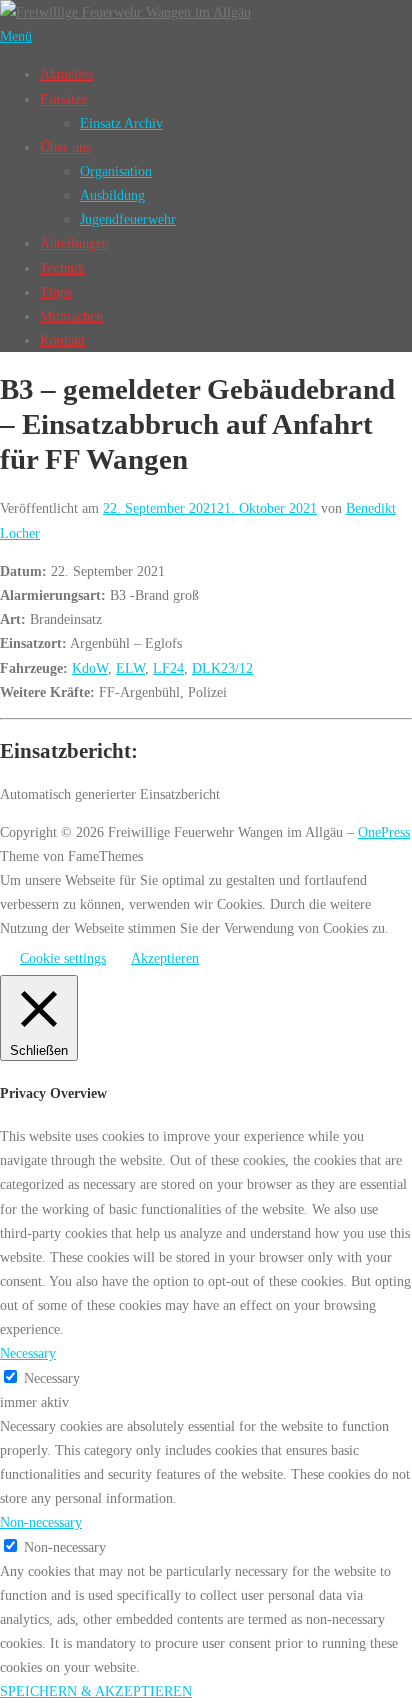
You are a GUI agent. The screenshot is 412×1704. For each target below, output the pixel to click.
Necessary (52, 1378)
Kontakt (62, 340)
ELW (130, 668)
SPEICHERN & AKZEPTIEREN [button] (96, 1691)
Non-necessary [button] (41, 1522)
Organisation (116, 171)
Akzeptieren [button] (165, 958)
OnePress (384, 832)
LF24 (168, 668)
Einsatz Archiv (121, 123)
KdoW (90, 668)
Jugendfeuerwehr (128, 219)
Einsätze (63, 99)
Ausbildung (112, 195)
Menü (16, 36)
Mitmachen (71, 316)
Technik (62, 268)
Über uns (65, 147)
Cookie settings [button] (63, 958)
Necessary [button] (28, 1353)
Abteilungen (74, 243)
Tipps (56, 292)
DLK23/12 (222, 668)
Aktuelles (66, 74)
